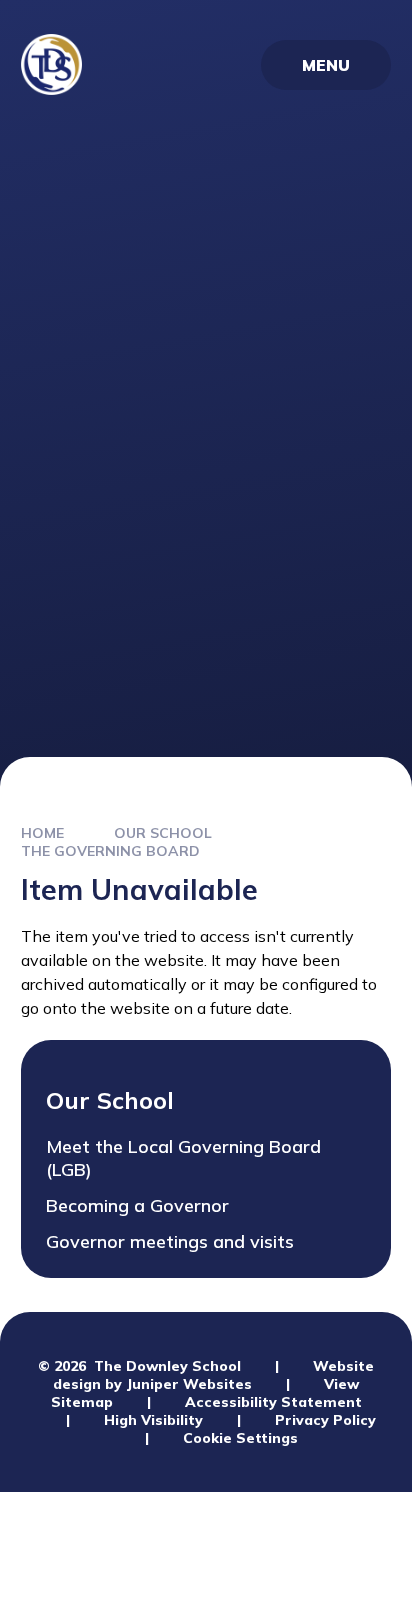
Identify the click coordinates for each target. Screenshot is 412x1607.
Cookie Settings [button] (240, 1438)
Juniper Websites (189, 1384)
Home (42, 833)
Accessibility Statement (273, 1402)
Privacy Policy (325, 1420)
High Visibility (153, 1420)
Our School (163, 833)
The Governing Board (110, 851)
